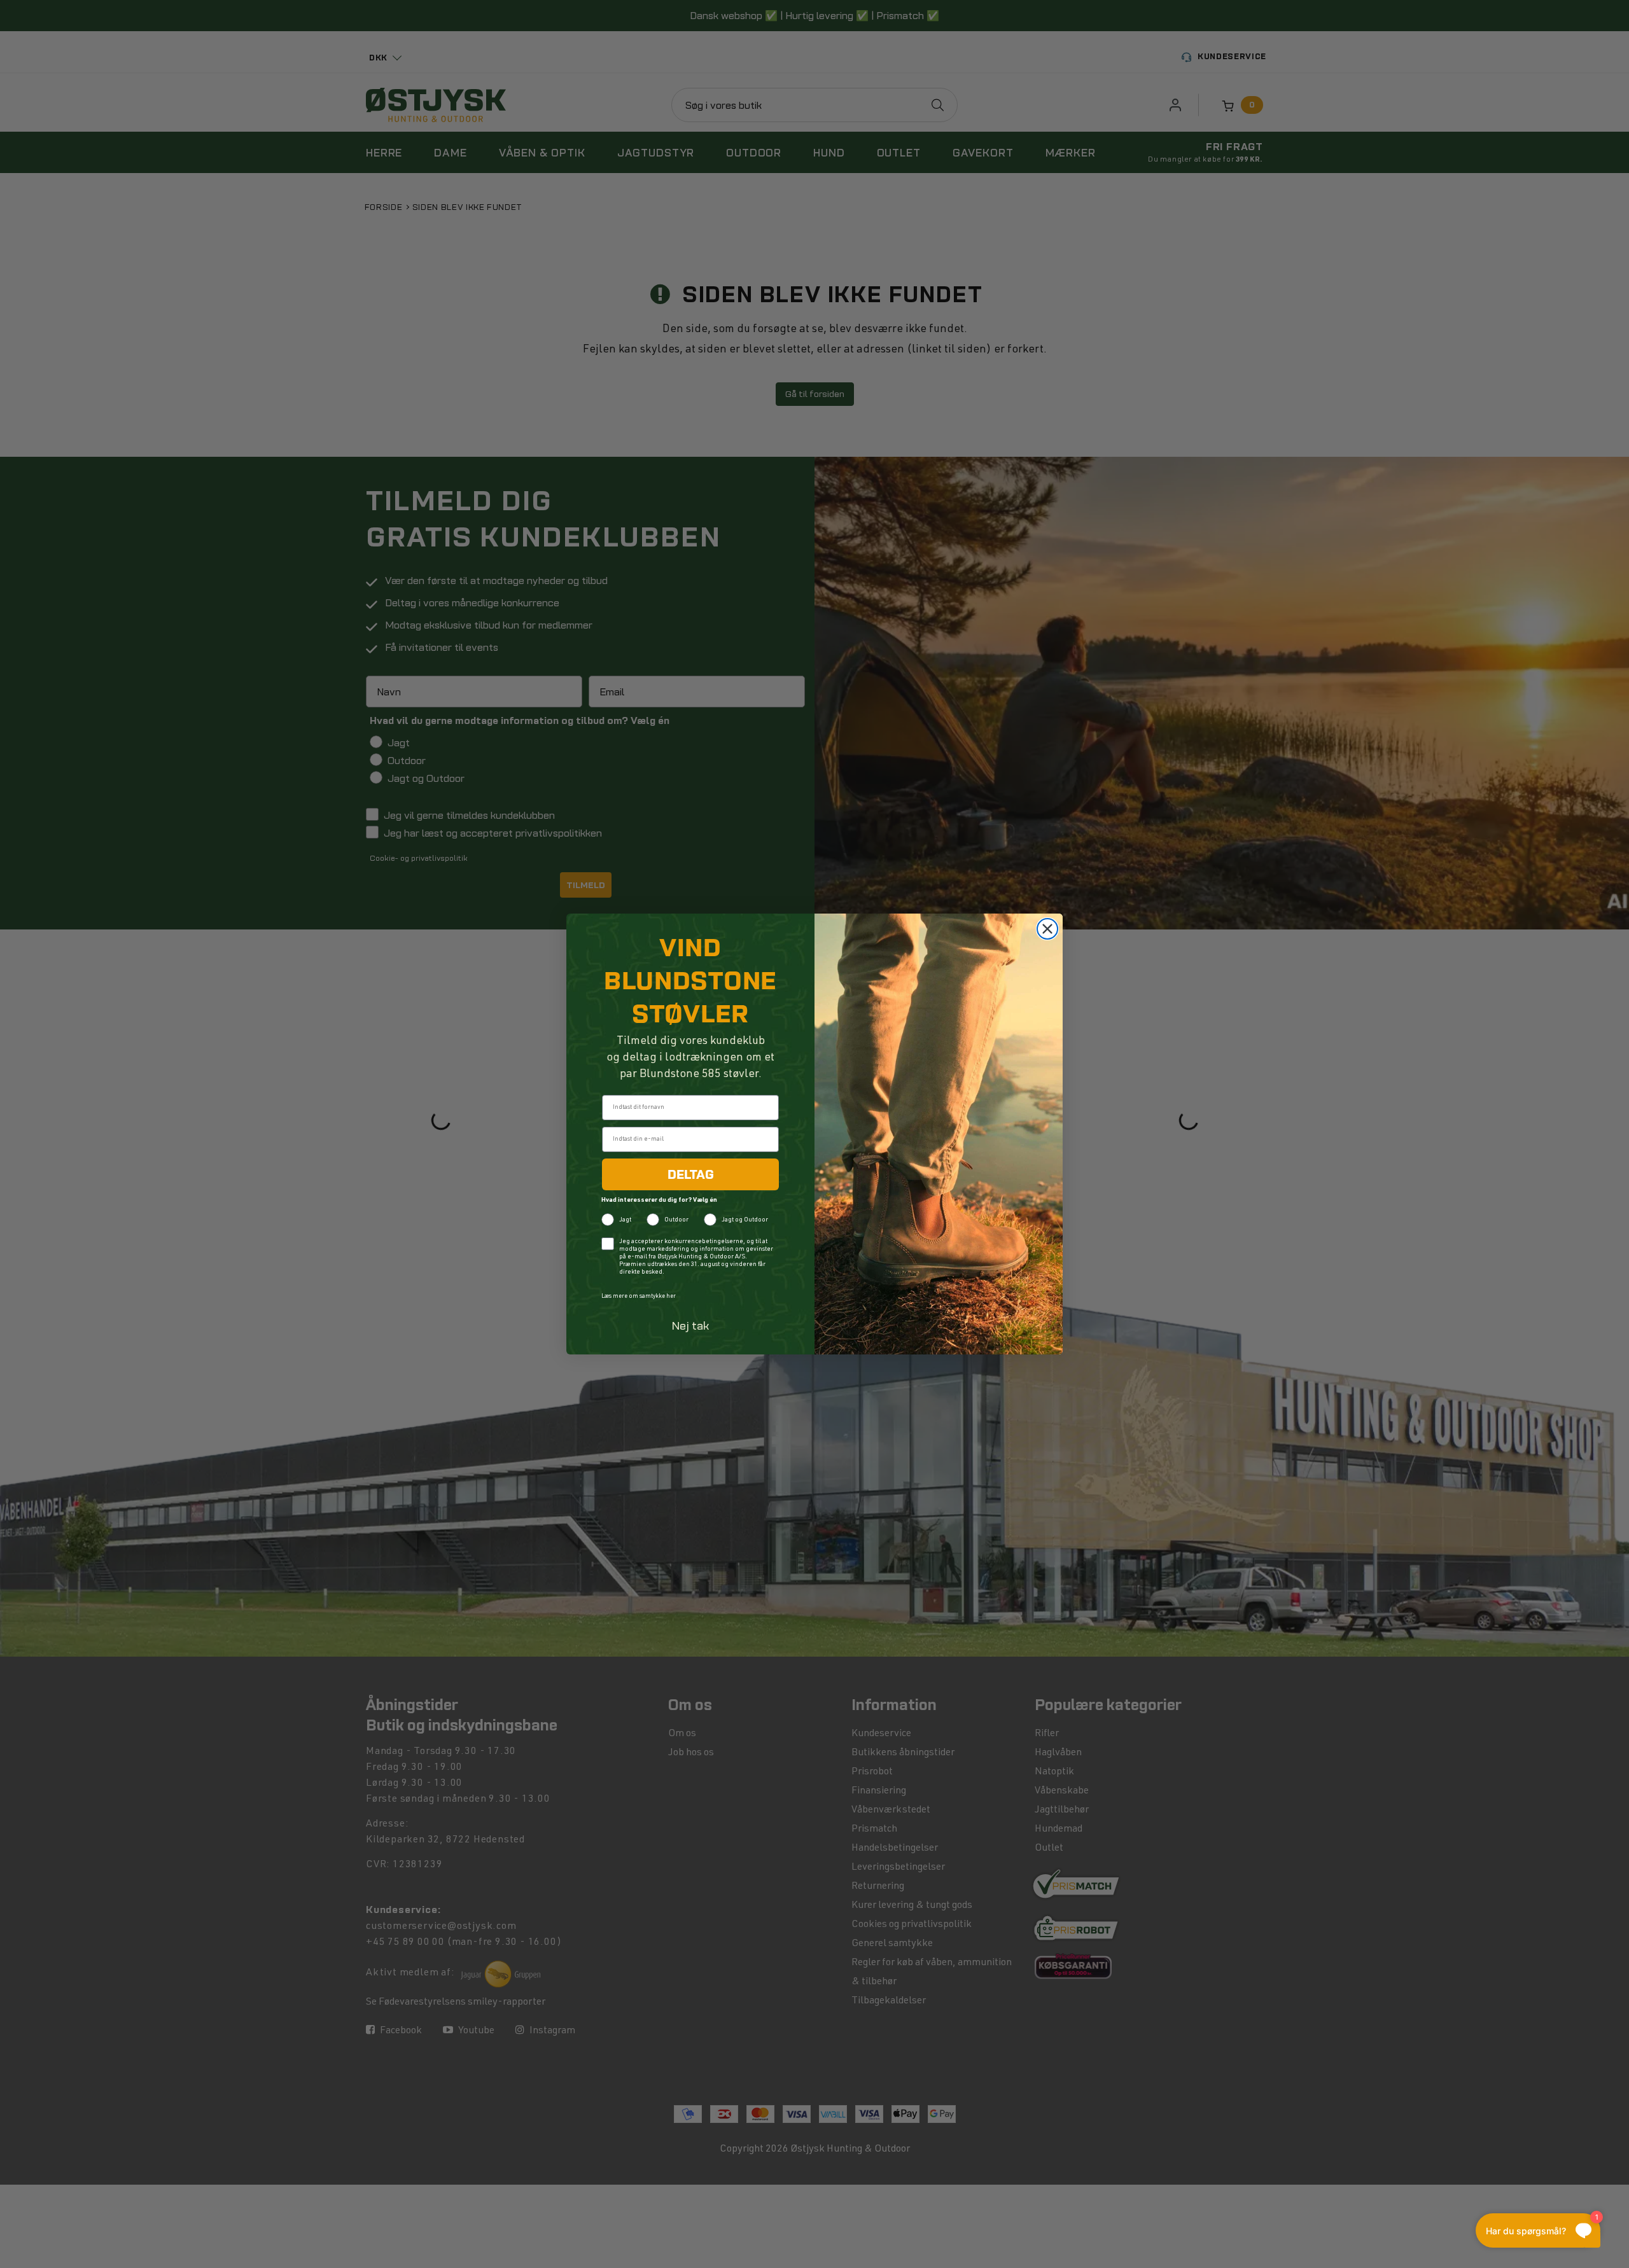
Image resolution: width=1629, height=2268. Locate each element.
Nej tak (691, 1325)
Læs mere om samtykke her (639, 1297)
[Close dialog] (1047, 929)
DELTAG (691, 1174)
